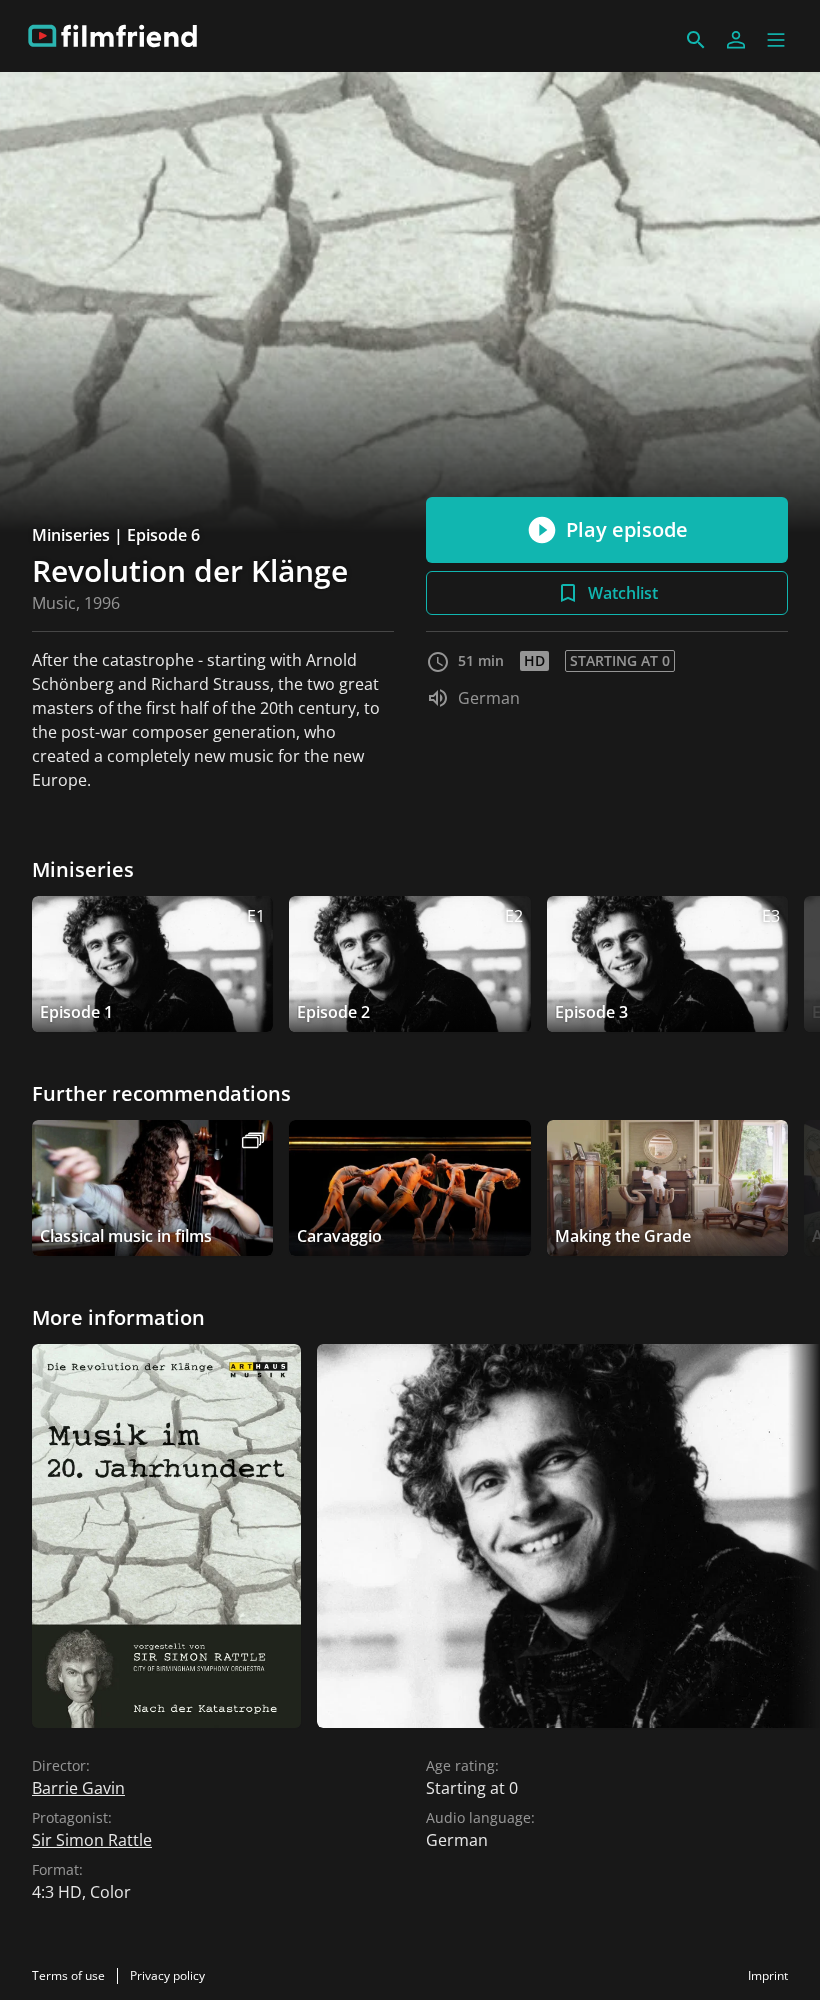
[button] (776, 40)
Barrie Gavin (78, 1788)
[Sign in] (736, 40)
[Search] (696, 40)
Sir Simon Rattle (92, 1840)
